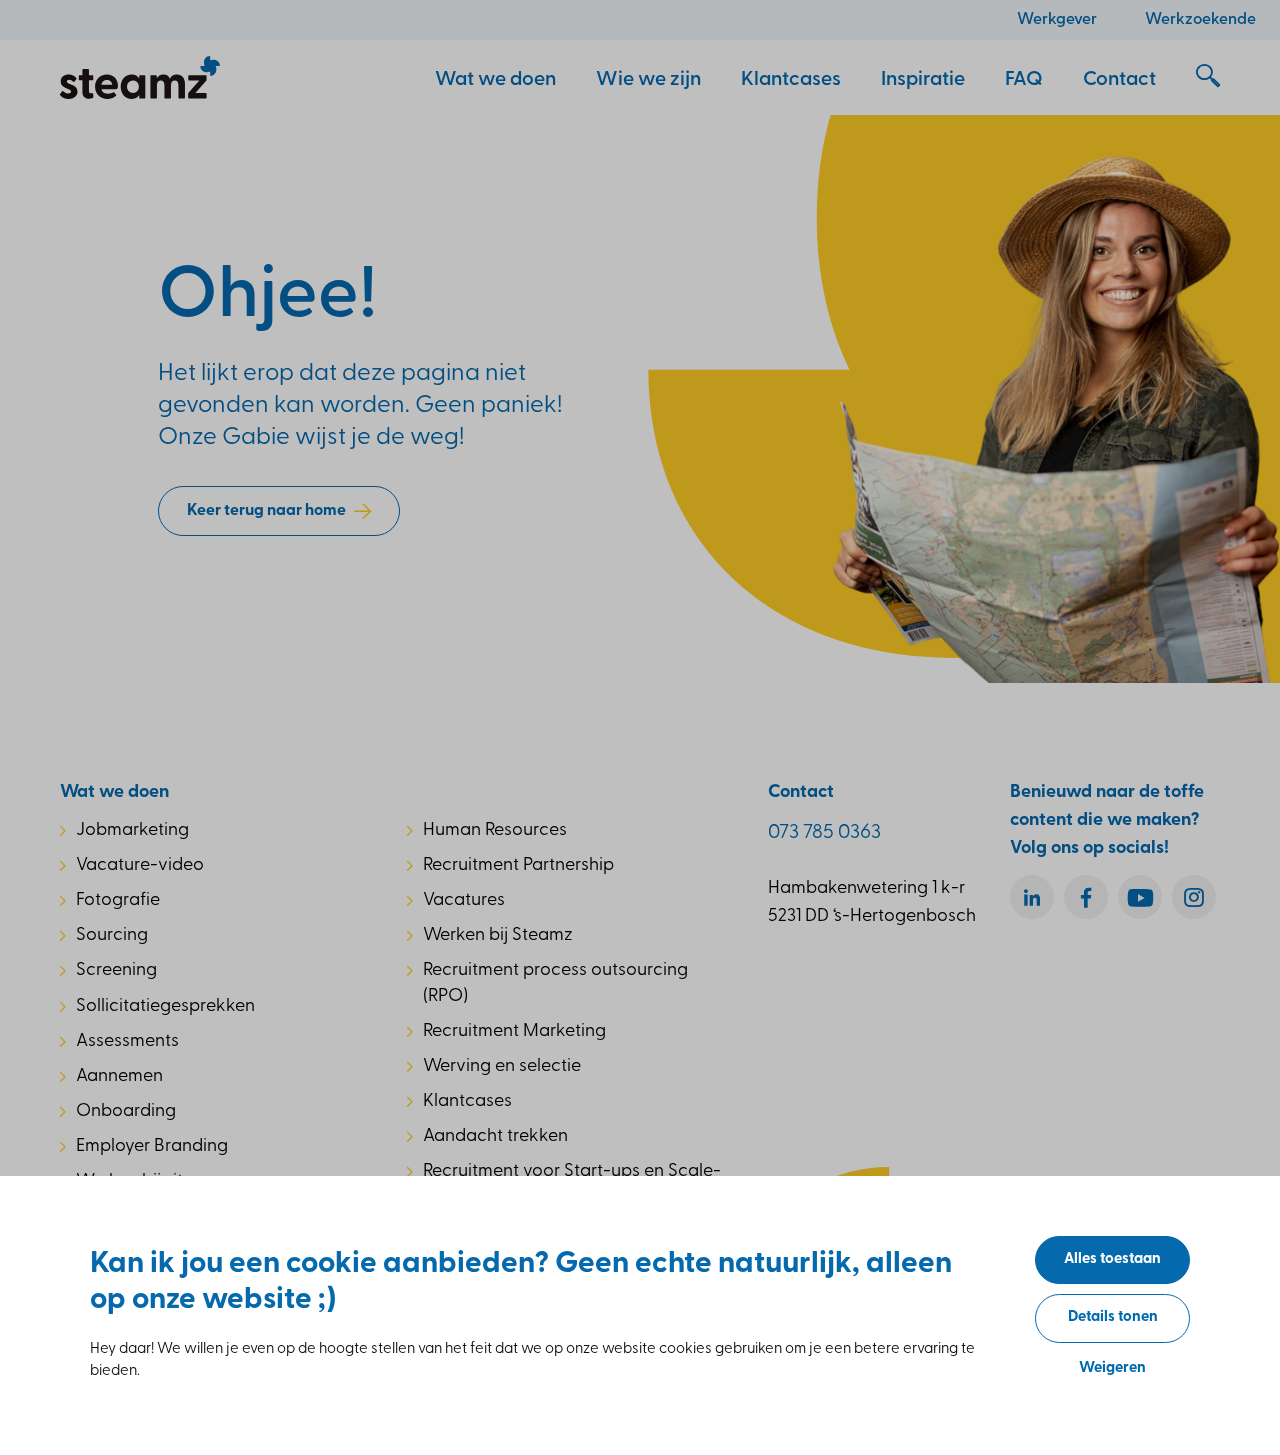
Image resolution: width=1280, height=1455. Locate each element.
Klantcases (467, 1102)
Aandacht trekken (495, 1137)
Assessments (127, 1042)
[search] (1208, 77)
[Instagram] (1194, 897)
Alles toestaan (1112, 1259)
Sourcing (112, 936)
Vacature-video (140, 866)
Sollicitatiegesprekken (165, 1007)
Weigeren (1112, 1368)
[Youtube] (1140, 897)
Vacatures (464, 901)
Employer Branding (152, 1147)
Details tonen (1113, 1317)
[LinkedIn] (1032, 897)
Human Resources (495, 831)
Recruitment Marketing (514, 1032)
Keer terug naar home (266, 511)
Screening (116, 971)
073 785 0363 (824, 833)
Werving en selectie (502, 1067)
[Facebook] (1086, 897)
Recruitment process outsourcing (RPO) (555, 983)
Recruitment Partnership (518, 866)
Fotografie (118, 901)
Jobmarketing (132, 831)
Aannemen (119, 1077)
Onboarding (126, 1112)
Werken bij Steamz (498, 936)
